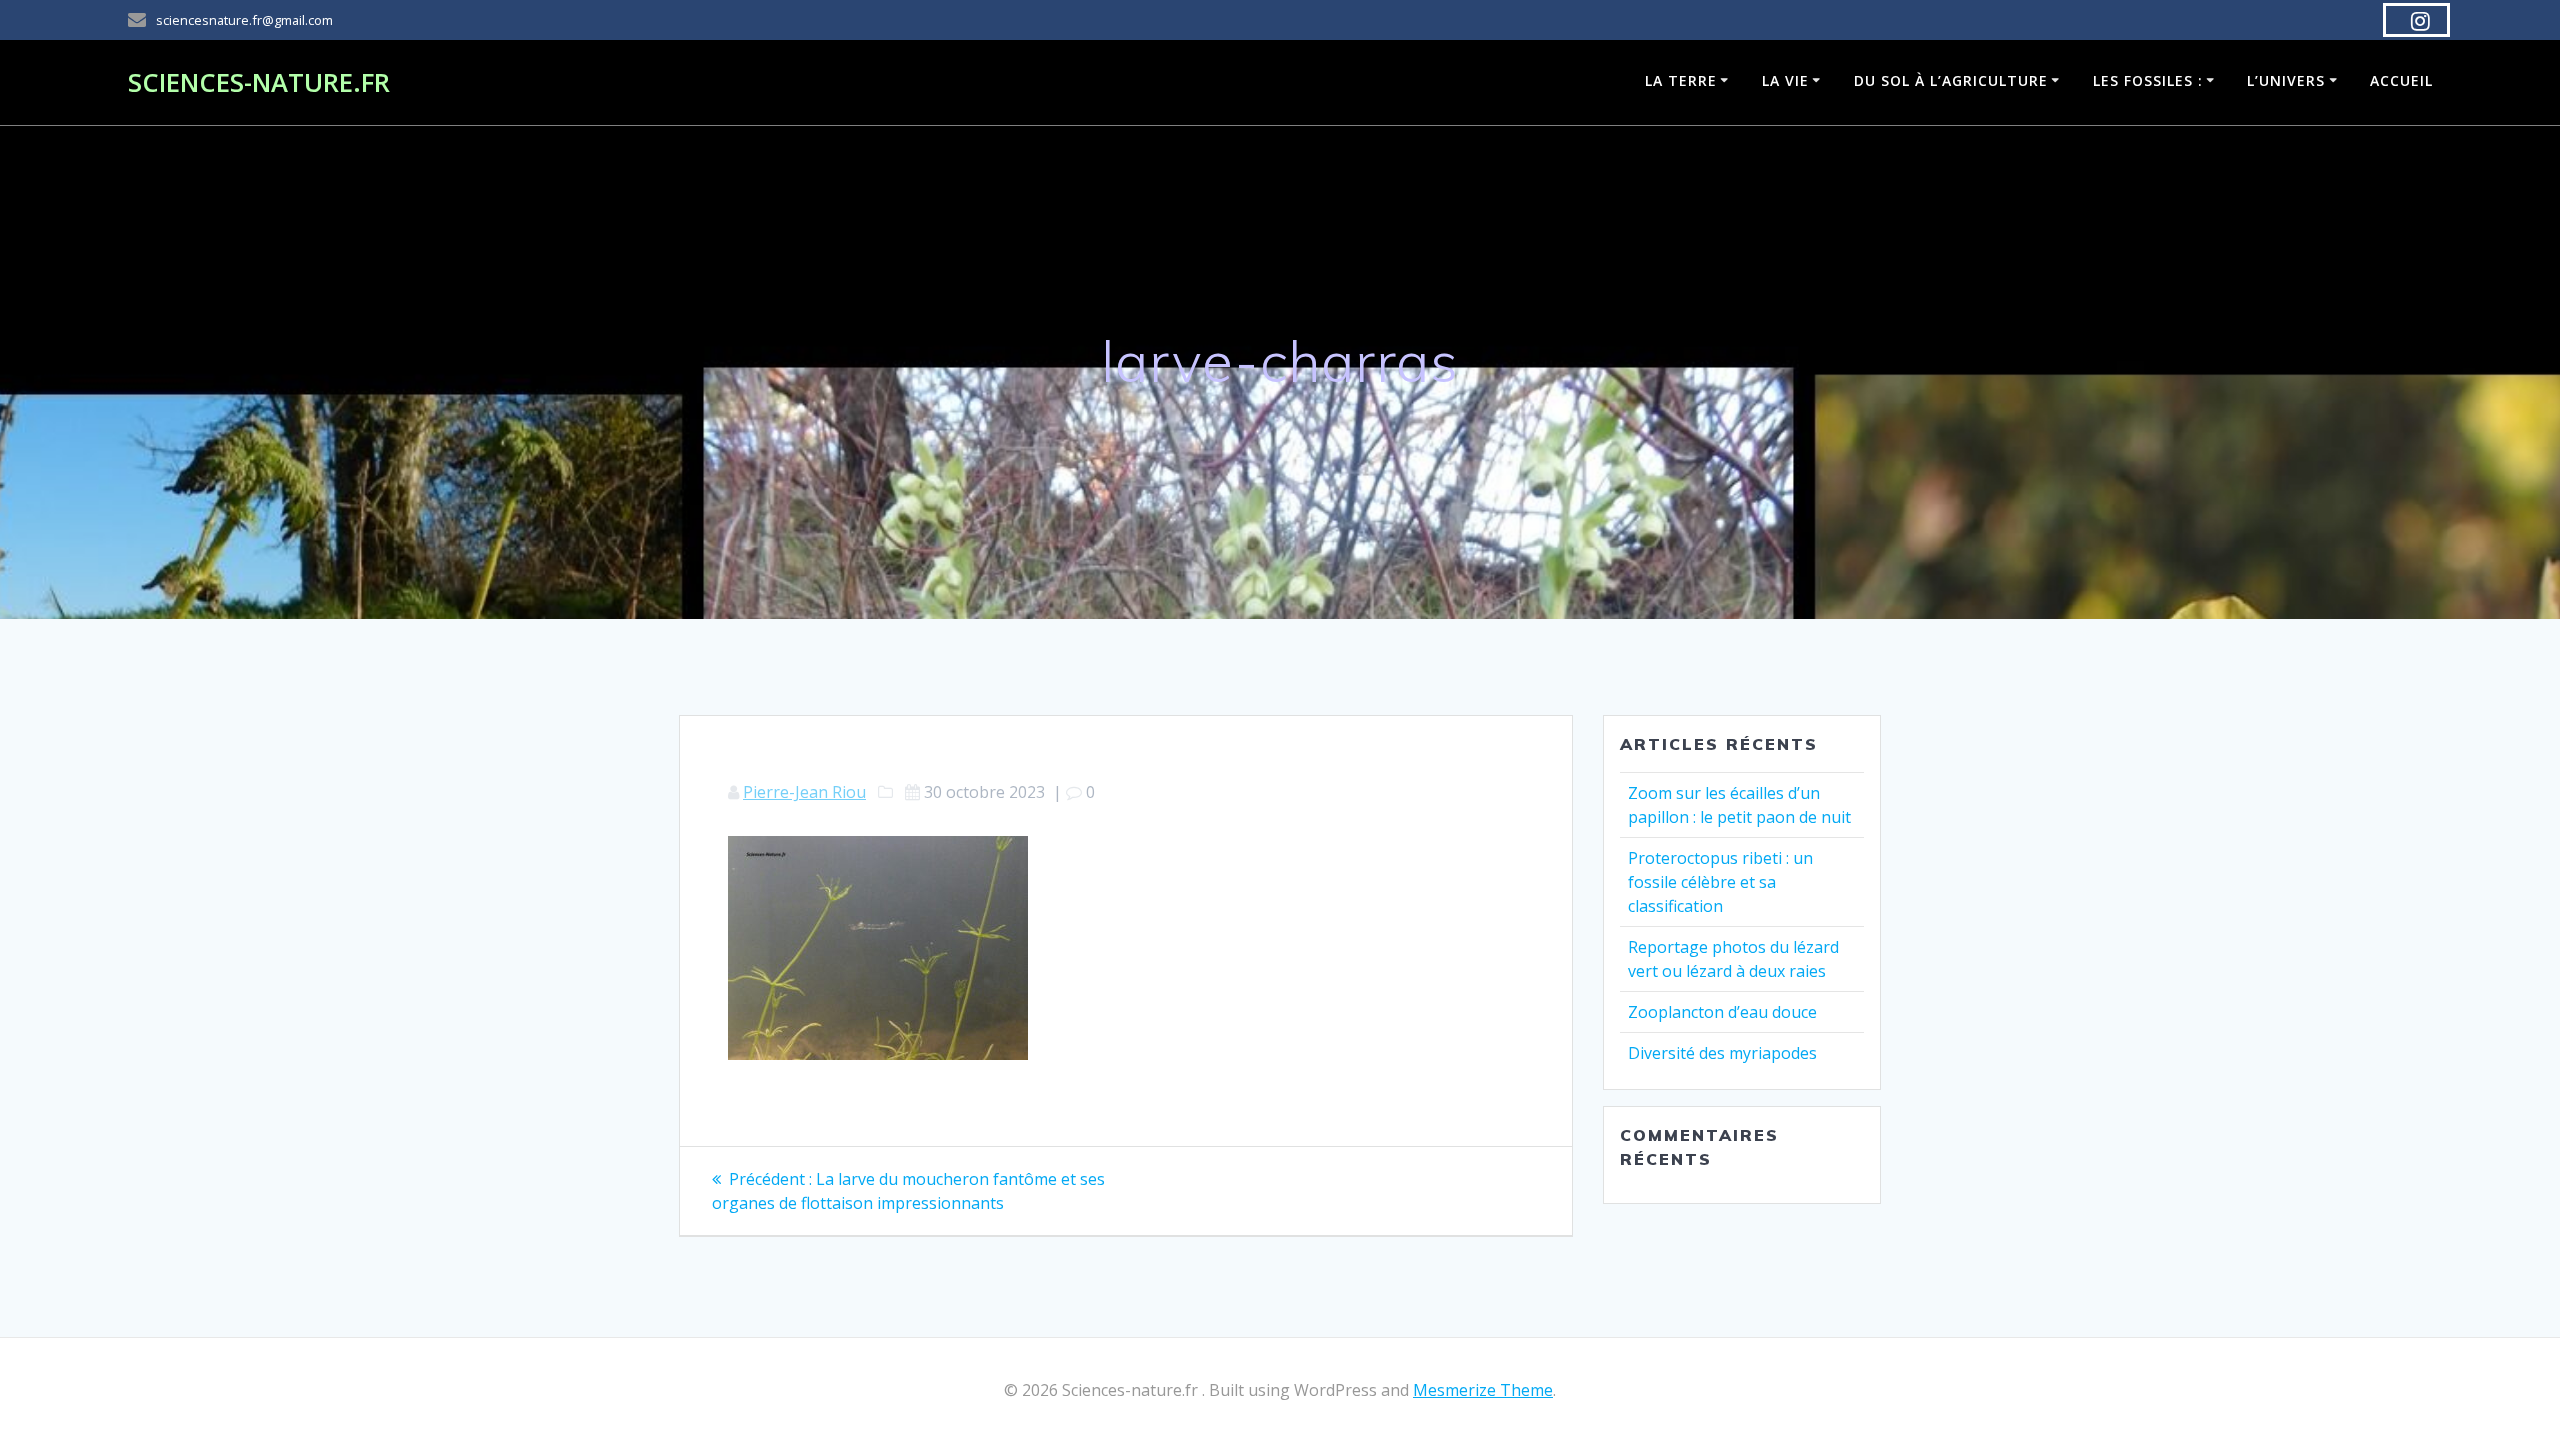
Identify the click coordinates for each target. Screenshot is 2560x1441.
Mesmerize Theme (1483, 1390)
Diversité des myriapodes (1722, 1053)
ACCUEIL (2401, 80)
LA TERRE (1681, 80)
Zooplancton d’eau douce (1722, 1012)
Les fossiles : (2148, 80)
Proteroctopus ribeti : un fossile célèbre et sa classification (1720, 882)
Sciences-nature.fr (259, 83)
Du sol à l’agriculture (1951, 80)
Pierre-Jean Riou (804, 792)
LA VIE (1785, 80)
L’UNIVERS (2286, 80)
